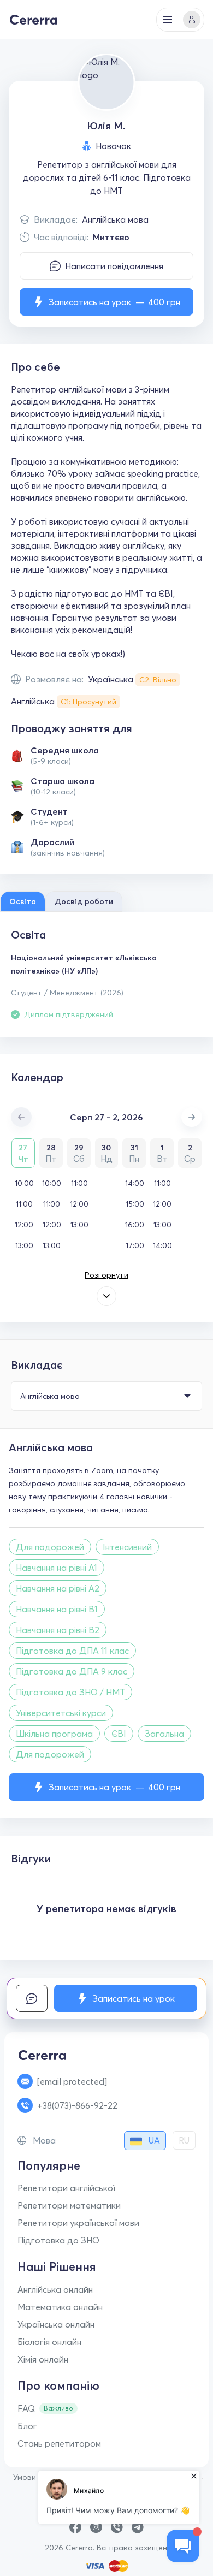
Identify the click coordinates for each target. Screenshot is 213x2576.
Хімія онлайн (43, 2359)
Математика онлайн (60, 2307)
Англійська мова (115, 219)
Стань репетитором (59, 2443)
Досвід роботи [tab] (84, 901)
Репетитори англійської (66, 2188)
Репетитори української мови (78, 2223)
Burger (168, 20)
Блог (27, 2426)
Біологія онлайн (49, 2342)
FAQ (26, 2408)
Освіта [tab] (23, 901)
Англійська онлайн (55, 2289)
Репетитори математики (69, 2205)
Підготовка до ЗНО (58, 2240)
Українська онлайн (56, 2324)
